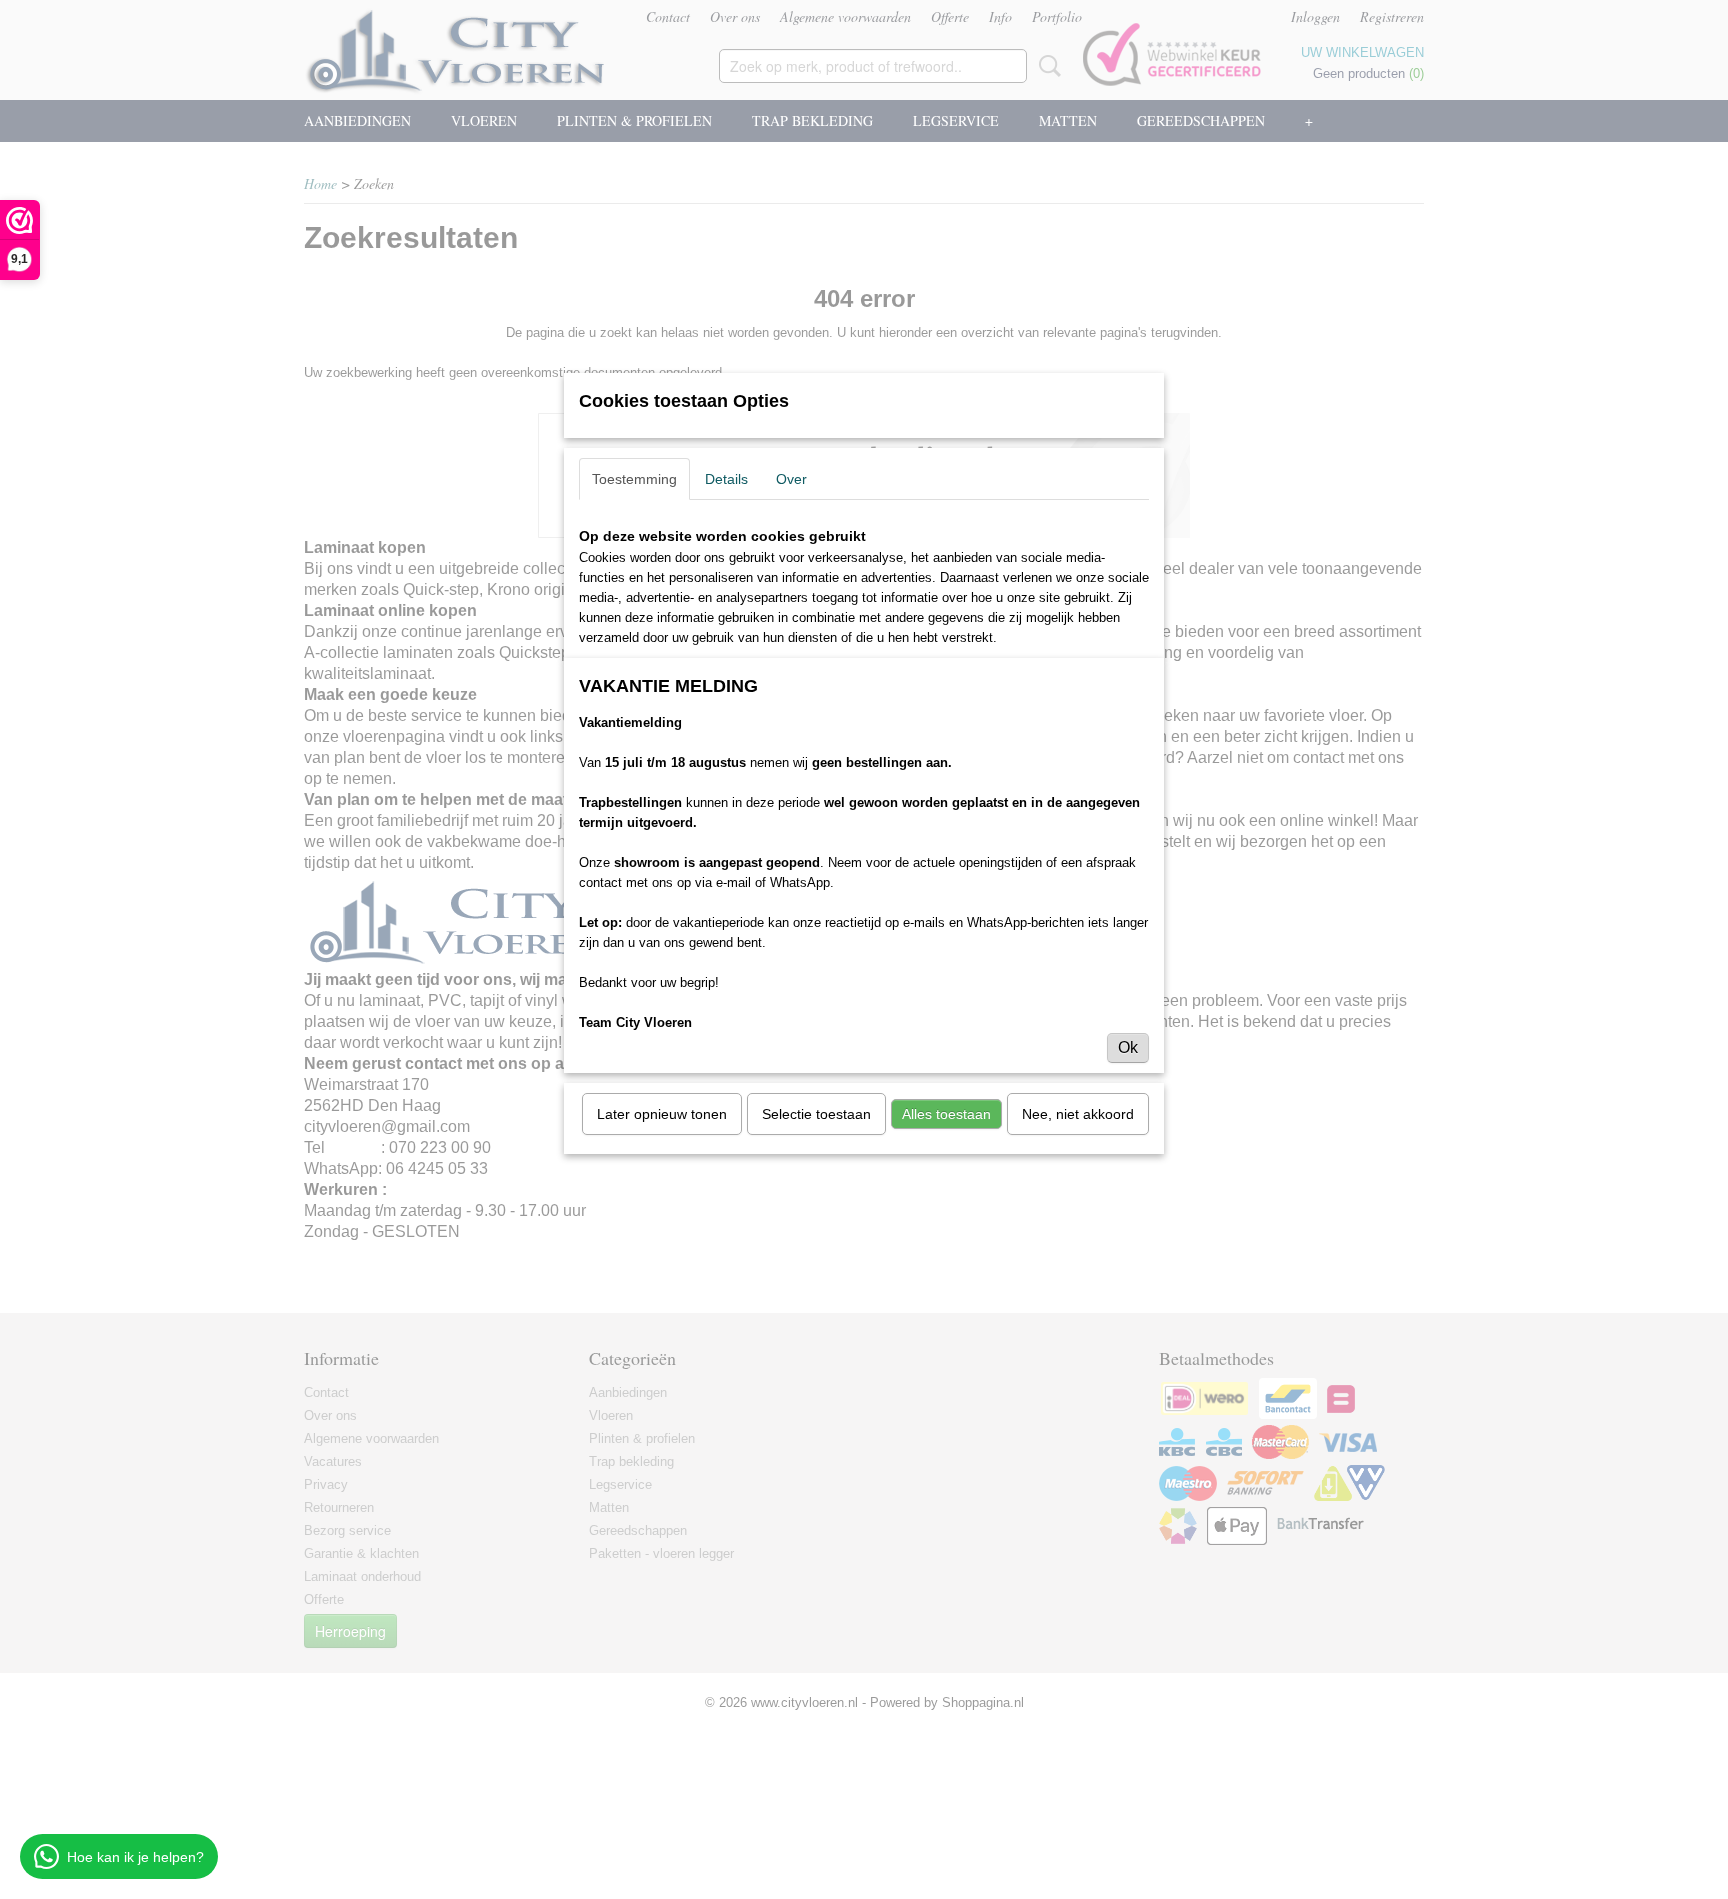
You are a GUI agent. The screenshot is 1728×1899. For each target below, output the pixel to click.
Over (791, 479)
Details (726, 479)
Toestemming (634, 479)
